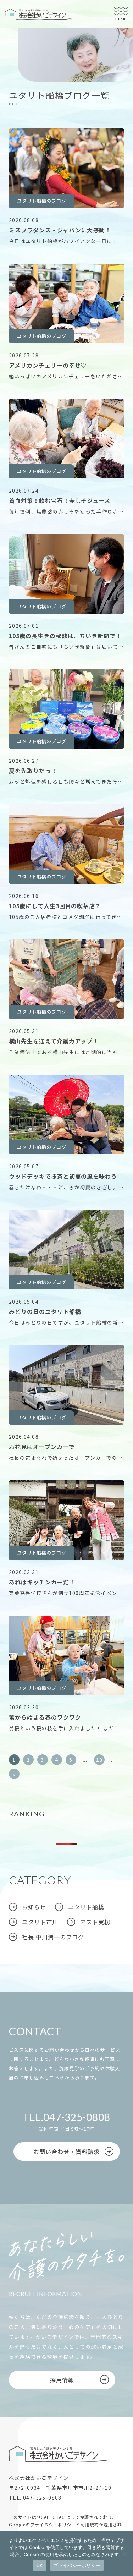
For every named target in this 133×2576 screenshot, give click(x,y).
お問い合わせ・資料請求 (66, 2152)
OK (40, 2565)
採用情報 (62, 2380)
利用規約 (90, 2524)
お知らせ (34, 1907)
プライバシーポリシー (53, 2524)
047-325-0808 (77, 2117)
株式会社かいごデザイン (38, 14)
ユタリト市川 (40, 77)
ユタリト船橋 (40, 66)
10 (99, 1760)
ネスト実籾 (95, 1922)
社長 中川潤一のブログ (53, 1937)
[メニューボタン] (121, 14)
